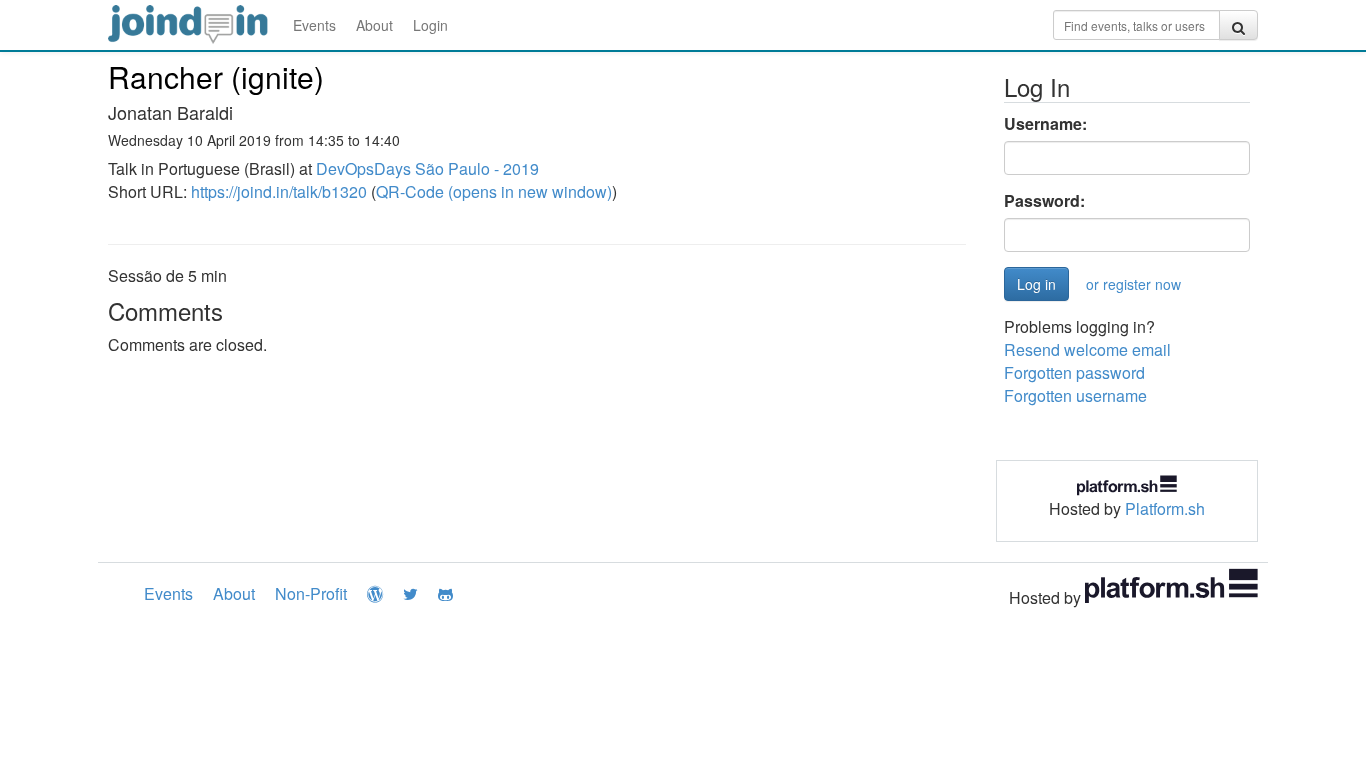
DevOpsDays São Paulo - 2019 (427, 168)
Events (314, 25)
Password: (1044, 201)
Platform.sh (1165, 508)
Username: (1045, 124)
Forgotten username (1075, 395)
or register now (1133, 284)
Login (430, 25)
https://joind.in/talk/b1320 (279, 191)
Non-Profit (311, 593)
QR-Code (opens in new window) (494, 191)
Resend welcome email (1087, 349)
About (374, 25)
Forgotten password (1074, 372)
